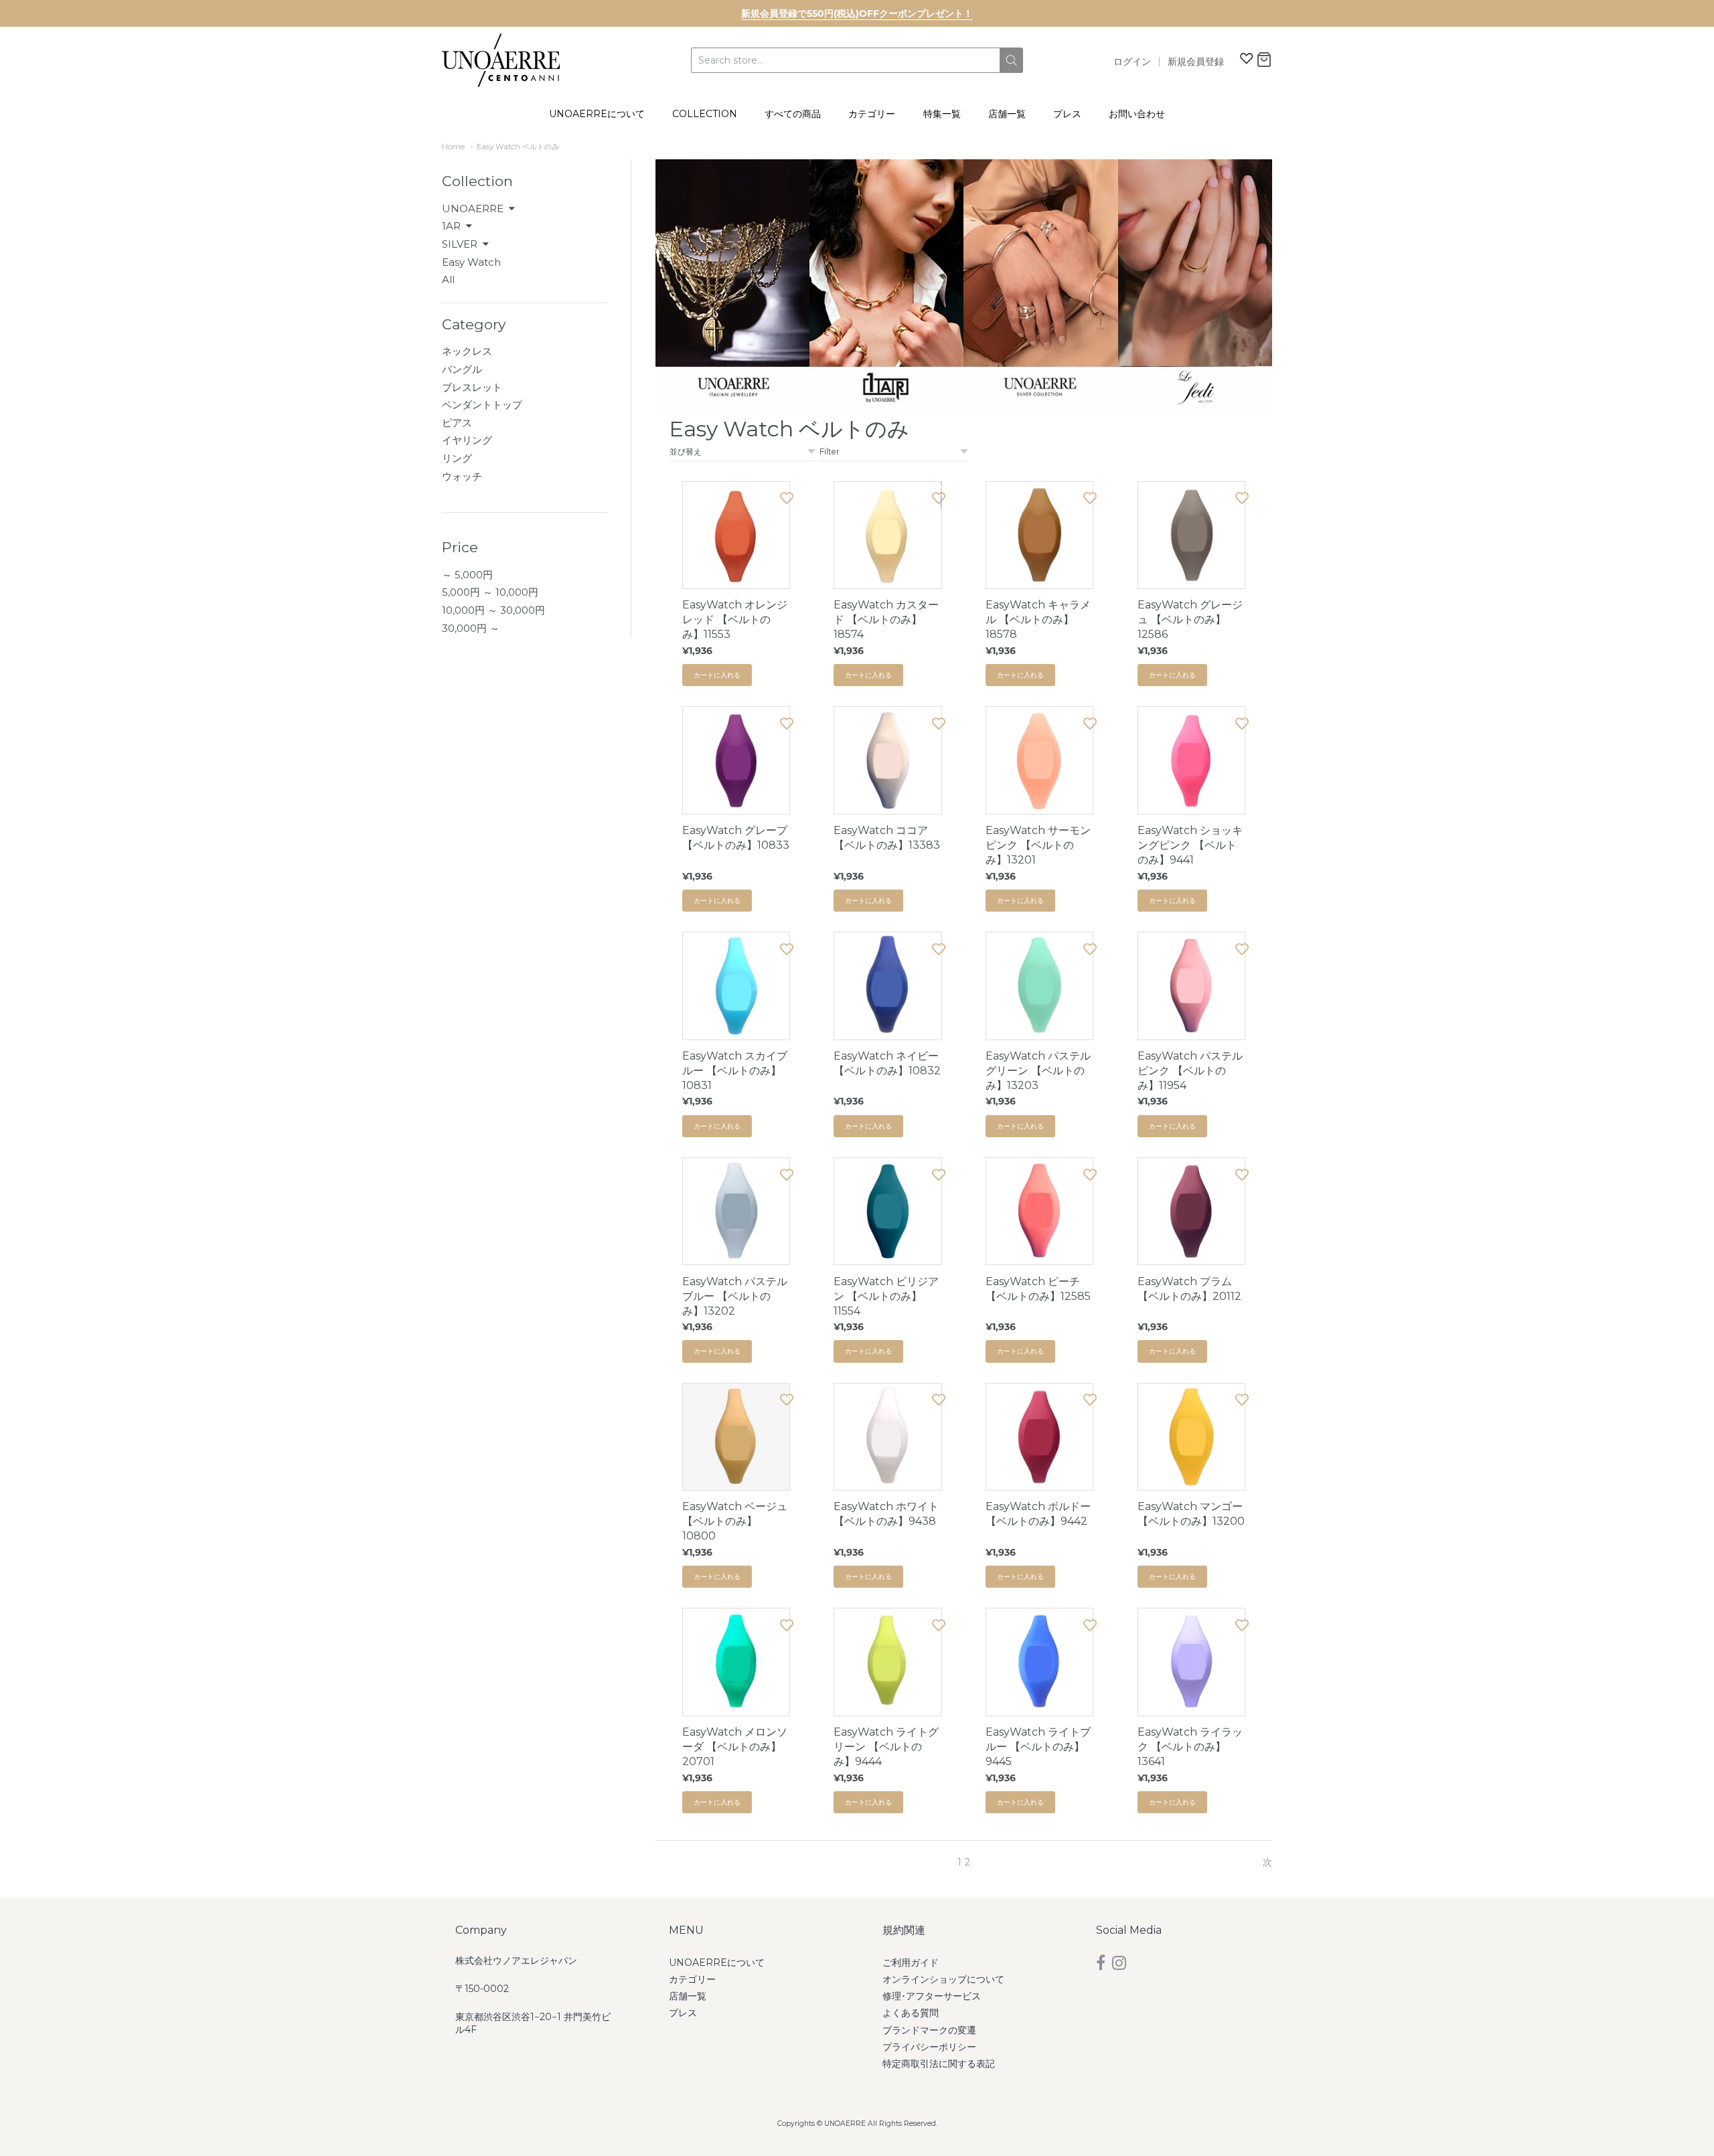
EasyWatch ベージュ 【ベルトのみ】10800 (735, 1521)
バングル (462, 369)
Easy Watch (471, 262)
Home (453, 147)
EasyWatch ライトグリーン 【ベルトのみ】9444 (886, 1747)
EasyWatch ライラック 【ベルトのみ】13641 (1190, 1747)
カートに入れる (717, 675)
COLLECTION (705, 114)
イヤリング (467, 440)
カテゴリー (872, 114)
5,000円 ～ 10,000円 (490, 592)
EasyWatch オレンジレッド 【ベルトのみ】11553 (735, 619)
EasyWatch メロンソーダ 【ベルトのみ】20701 (735, 1747)
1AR (451, 226)
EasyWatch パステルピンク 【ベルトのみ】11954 (1190, 1071)
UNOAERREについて (597, 114)
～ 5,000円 (467, 575)
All (448, 279)
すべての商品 (793, 114)
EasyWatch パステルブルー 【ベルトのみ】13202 (735, 1296)
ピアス (457, 423)
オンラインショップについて (943, 1979)
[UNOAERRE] (501, 60)
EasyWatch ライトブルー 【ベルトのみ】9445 (1038, 1747)
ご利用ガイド (911, 1963)
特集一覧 (942, 114)
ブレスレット (472, 387)
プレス (1067, 114)
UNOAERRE (473, 209)
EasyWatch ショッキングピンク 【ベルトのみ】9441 (1190, 845)
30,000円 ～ (471, 628)
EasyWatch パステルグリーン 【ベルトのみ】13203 (1038, 1071)
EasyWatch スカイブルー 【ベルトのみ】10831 (735, 1071)
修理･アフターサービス (932, 1996)
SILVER (460, 244)
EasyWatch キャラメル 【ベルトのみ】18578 (1038, 619)
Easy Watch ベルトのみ (518, 147)
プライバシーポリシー (929, 2047)
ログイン (1132, 62)
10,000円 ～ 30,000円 (493, 610)
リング (457, 458)
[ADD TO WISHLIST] (787, 498)
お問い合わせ (1137, 114)
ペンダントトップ (482, 405)
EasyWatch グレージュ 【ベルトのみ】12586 (1190, 619)
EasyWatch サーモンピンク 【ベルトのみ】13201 (1038, 845)
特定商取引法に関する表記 (939, 2064)
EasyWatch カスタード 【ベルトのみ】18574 (886, 619)
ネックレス (467, 351)
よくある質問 (911, 2013)
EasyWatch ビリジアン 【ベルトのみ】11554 (886, 1296)
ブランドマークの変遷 (929, 2030)
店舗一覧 (1007, 114)
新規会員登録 (1196, 62)
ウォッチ (462, 476)
